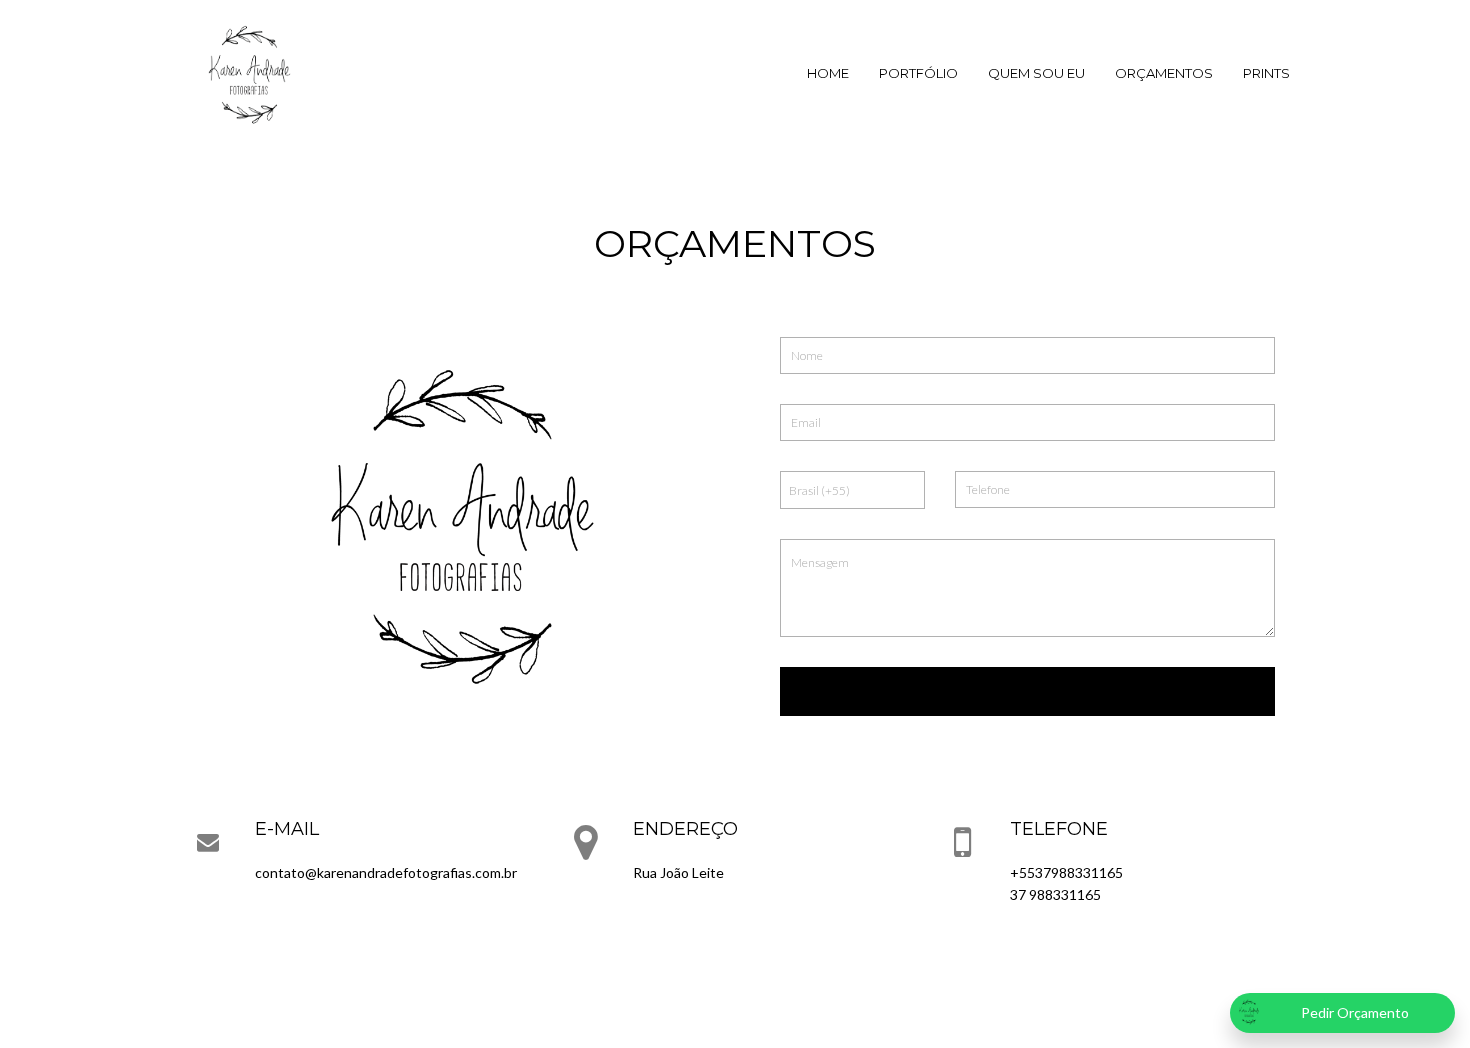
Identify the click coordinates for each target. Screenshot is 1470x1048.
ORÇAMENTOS (1164, 73)
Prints (1266, 73)
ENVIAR (1028, 691)
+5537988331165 (1066, 872)
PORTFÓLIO (918, 73)
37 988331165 (1055, 894)
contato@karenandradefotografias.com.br (386, 872)
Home (828, 73)
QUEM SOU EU (1036, 73)
